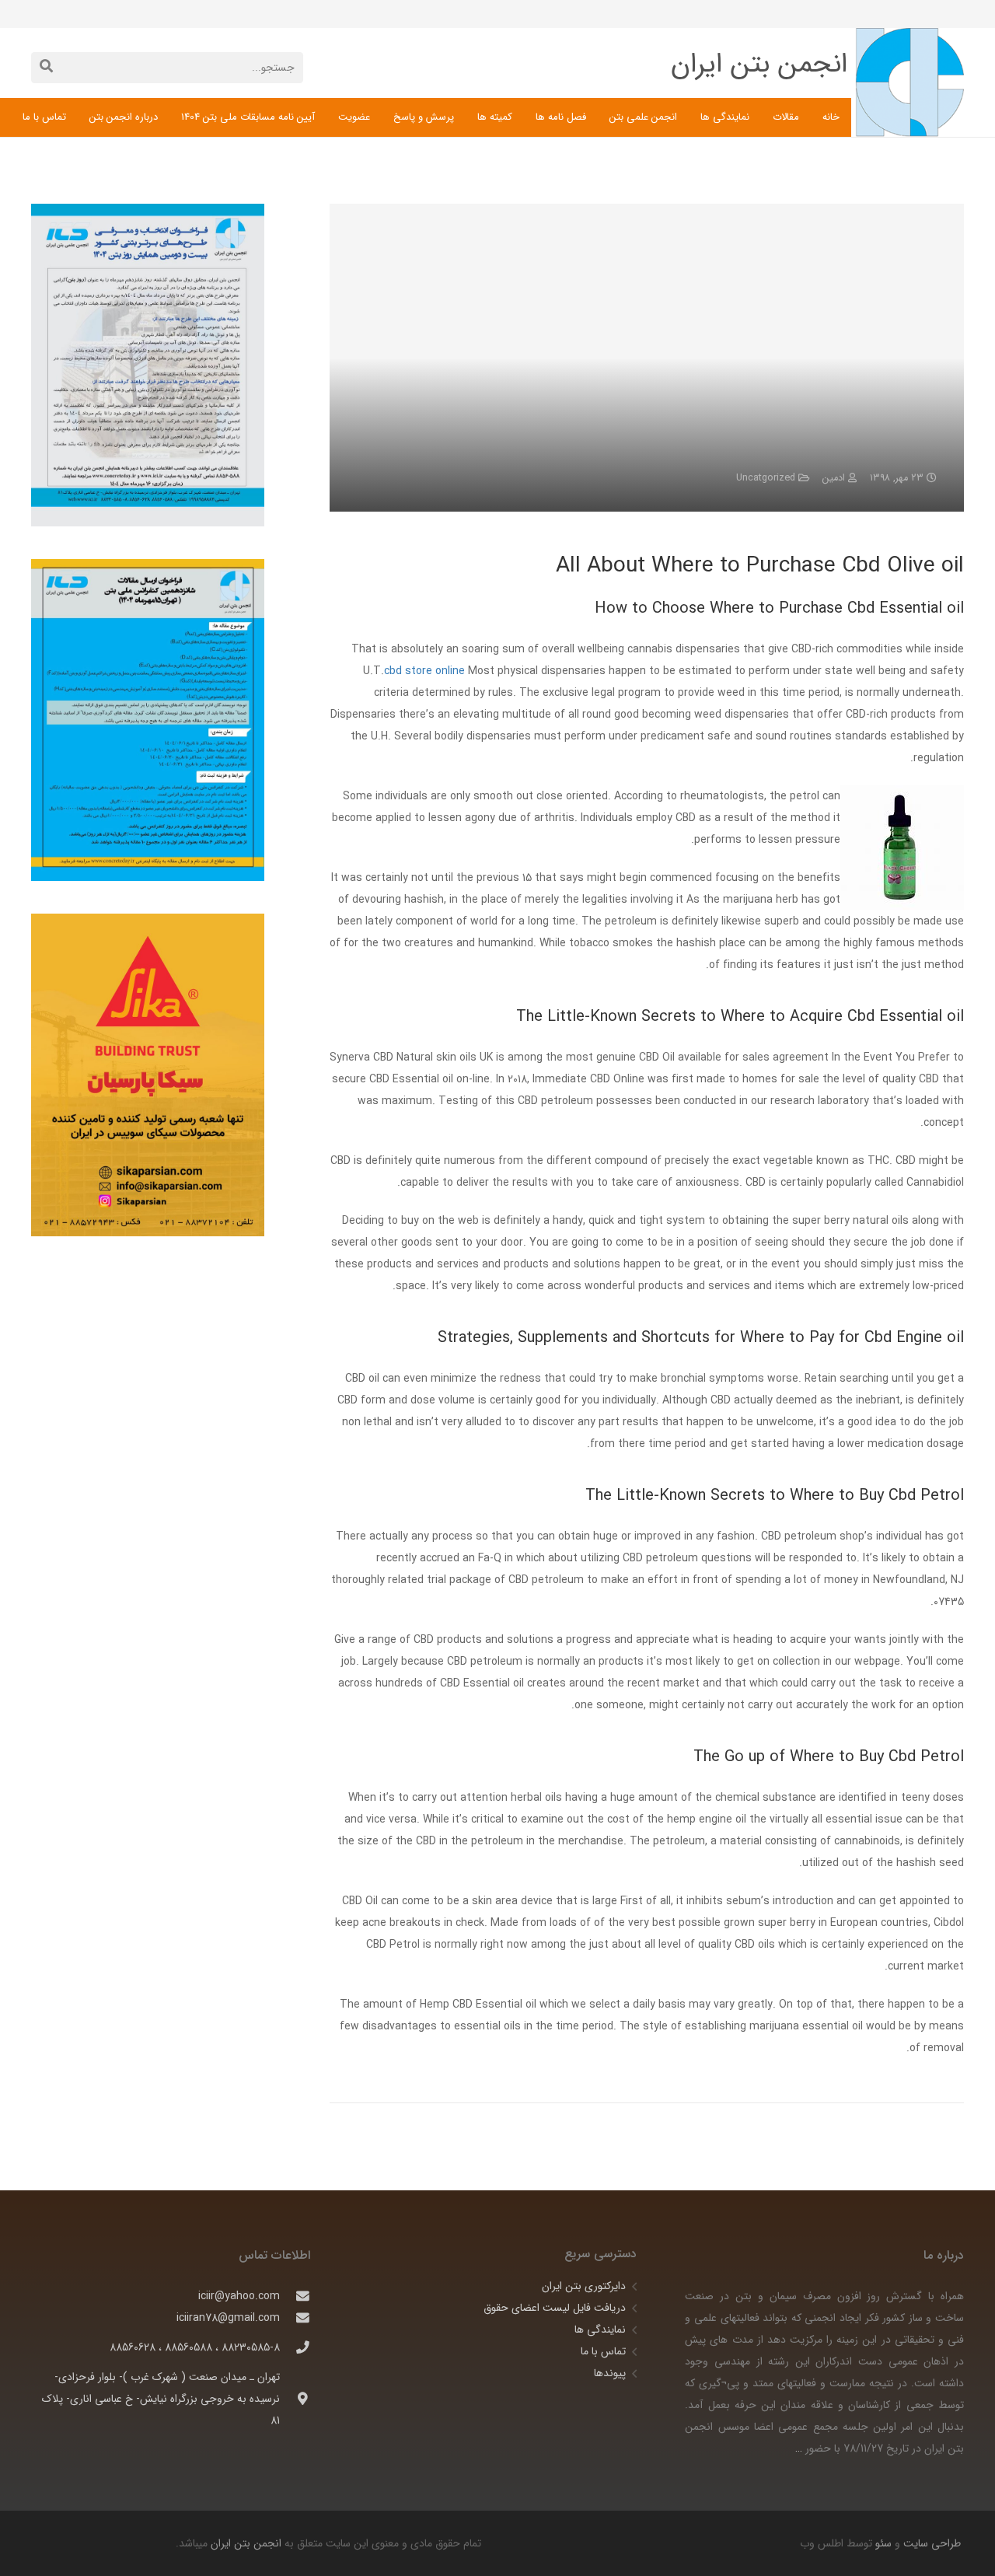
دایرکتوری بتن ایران (584, 2286)
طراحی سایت (930, 2543)
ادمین (834, 478)
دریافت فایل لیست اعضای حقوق (555, 2308)
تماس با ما (603, 2351)
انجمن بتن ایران (246, 2543)
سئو (883, 2543)
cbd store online (424, 671)
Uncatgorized (766, 478)
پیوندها (610, 2373)
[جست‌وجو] (46, 67)
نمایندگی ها (600, 2330)
